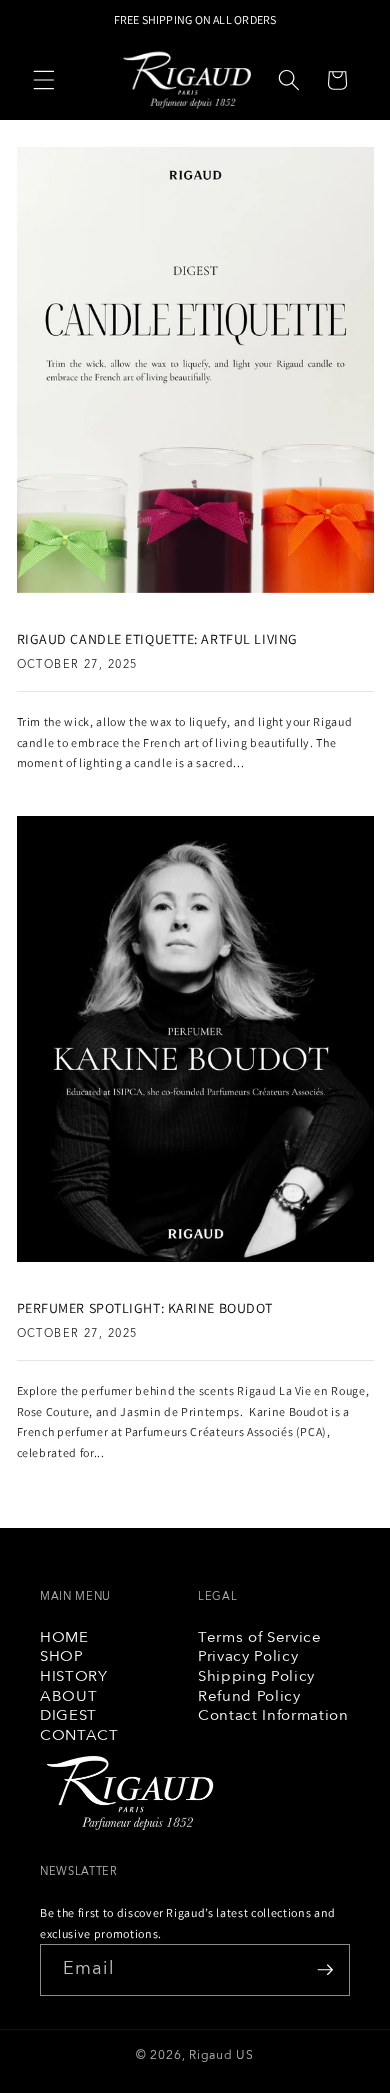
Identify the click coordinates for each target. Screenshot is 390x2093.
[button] (44, 80)
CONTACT (79, 1736)
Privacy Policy (248, 1657)
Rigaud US (221, 2055)
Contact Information (273, 1716)
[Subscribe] (325, 1970)
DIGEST (68, 1716)
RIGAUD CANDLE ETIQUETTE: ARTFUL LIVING (157, 639)
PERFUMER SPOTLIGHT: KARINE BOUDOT (145, 1308)
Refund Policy (249, 1697)
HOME (64, 1638)
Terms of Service (260, 1638)
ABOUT (68, 1697)
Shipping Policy (256, 1677)
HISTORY (74, 1677)
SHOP (62, 1657)
